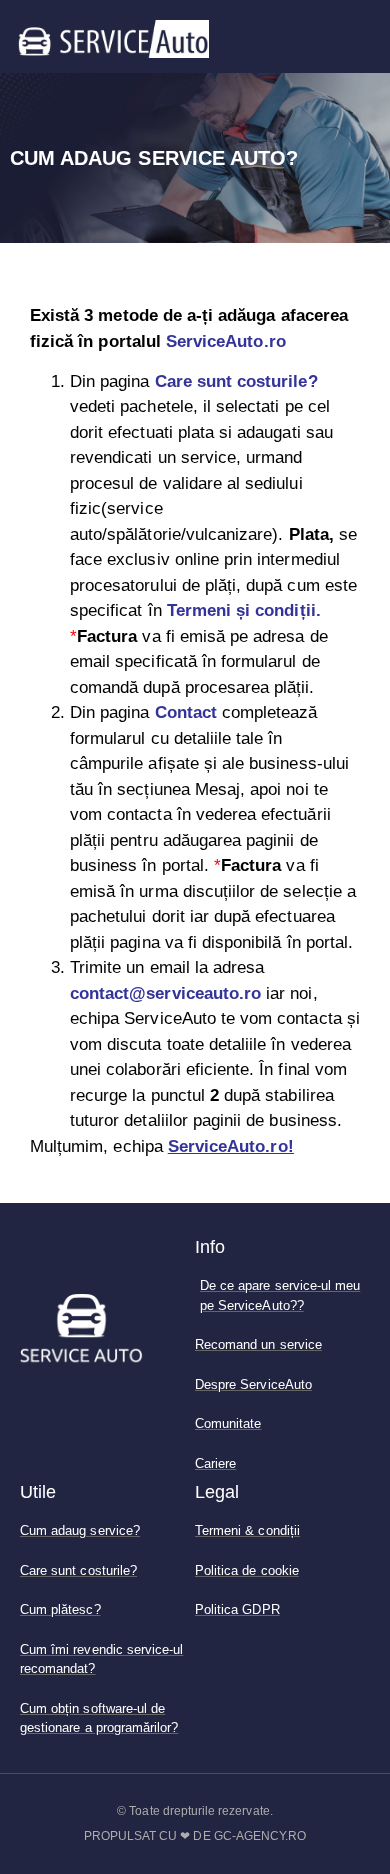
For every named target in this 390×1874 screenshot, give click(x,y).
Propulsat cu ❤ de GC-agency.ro (195, 1836)
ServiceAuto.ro (226, 341)
